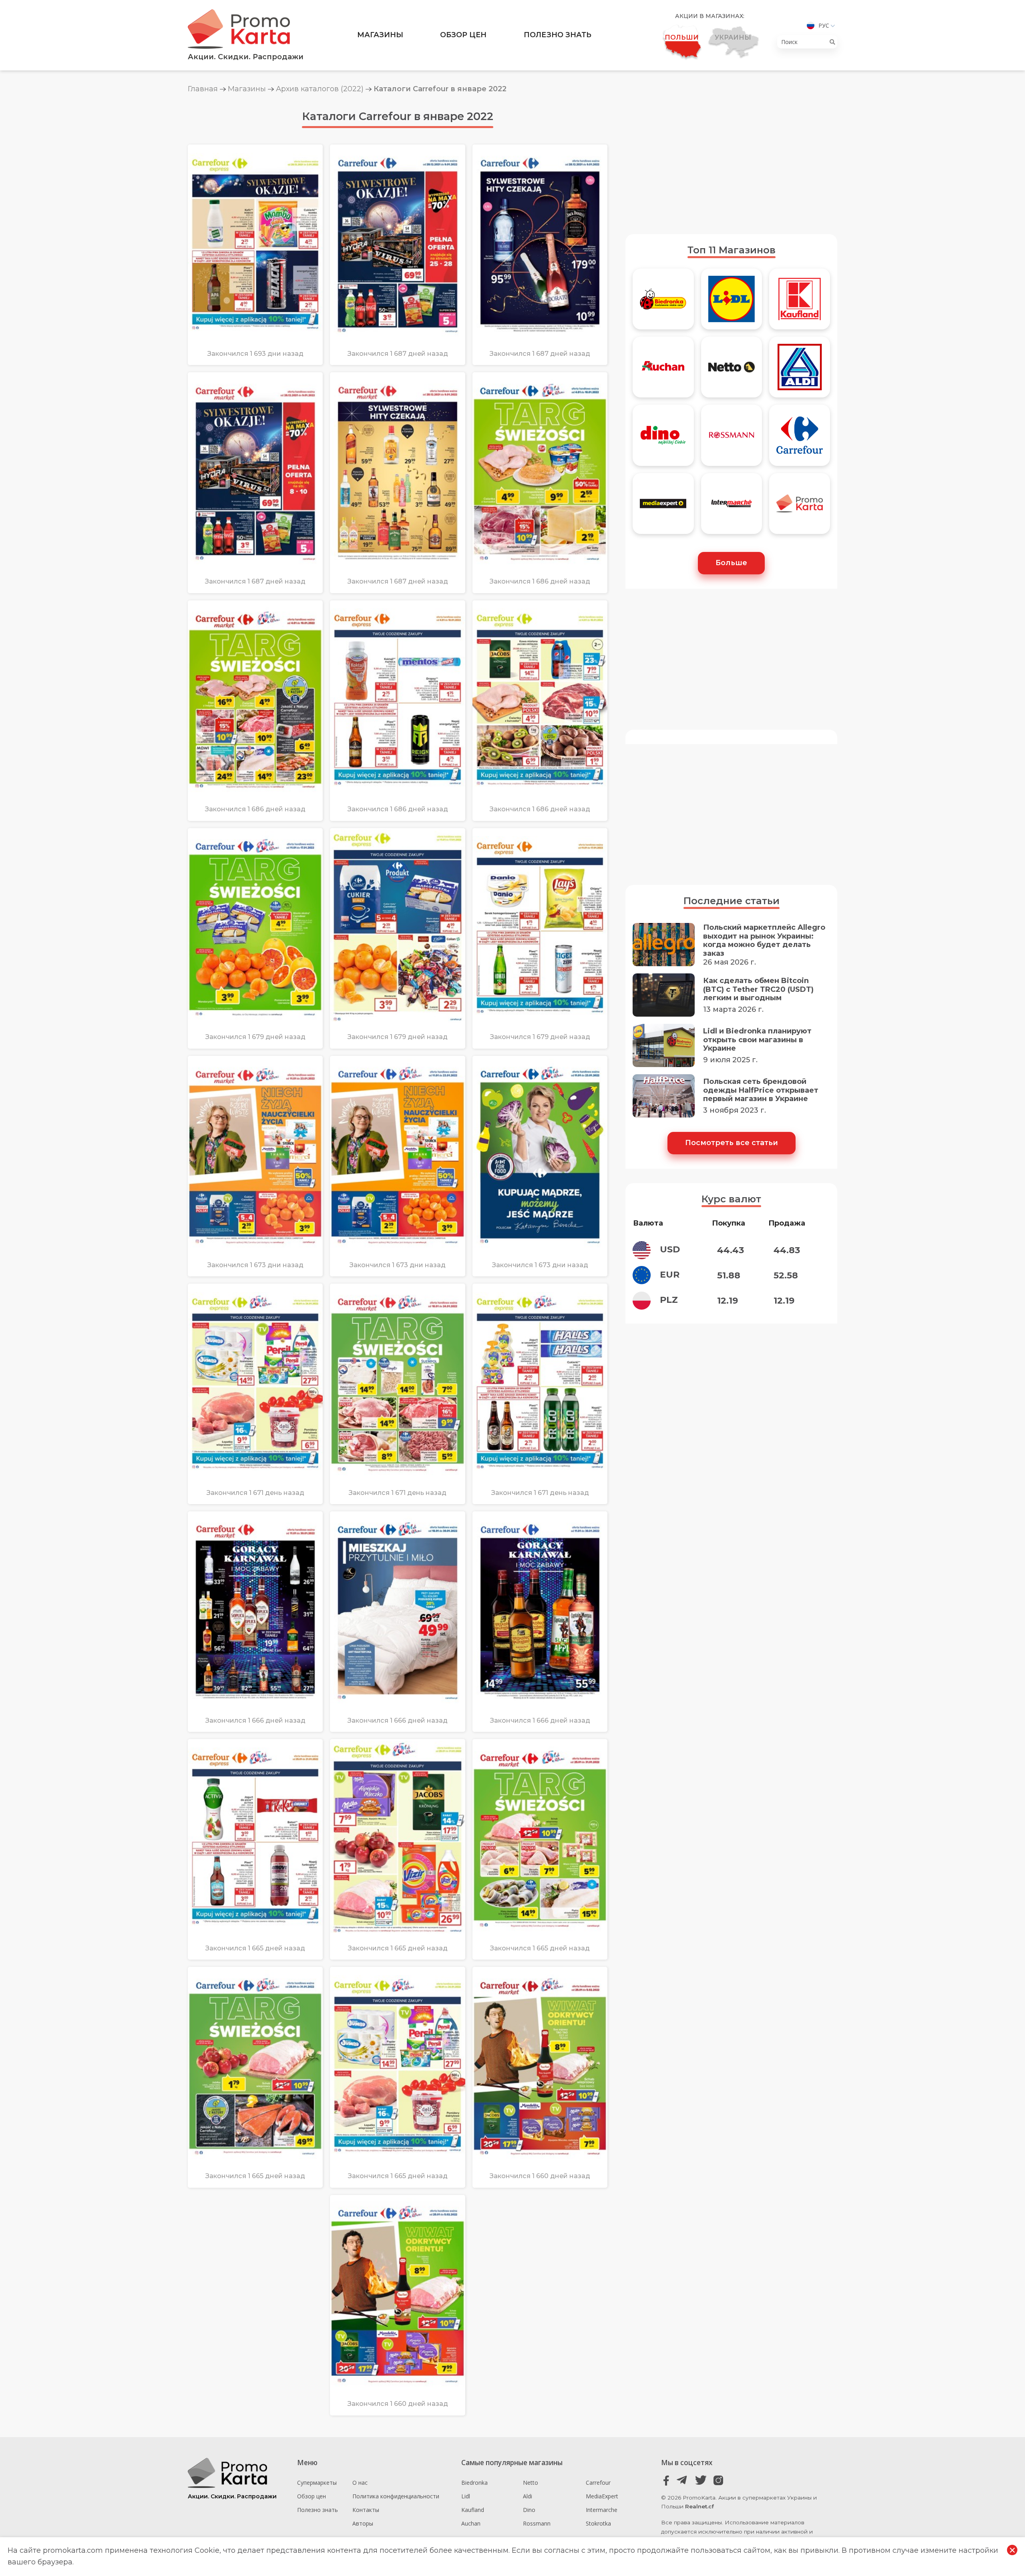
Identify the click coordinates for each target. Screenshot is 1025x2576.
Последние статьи (732, 901)
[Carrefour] (800, 439)
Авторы (363, 2523)
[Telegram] (684, 2481)
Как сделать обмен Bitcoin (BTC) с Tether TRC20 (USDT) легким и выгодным (758, 989)
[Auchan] (663, 371)
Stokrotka (598, 2523)
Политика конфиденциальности (396, 2496)
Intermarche (602, 2510)
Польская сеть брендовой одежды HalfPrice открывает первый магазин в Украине (761, 1090)
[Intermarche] (732, 507)
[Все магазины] (800, 507)
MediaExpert (602, 2496)
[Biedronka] (663, 303)
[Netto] (732, 371)
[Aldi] (800, 371)
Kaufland (473, 2510)
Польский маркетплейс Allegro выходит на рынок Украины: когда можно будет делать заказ (764, 941)
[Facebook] (666, 2481)
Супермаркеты (317, 2483)
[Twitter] (701, 2481)
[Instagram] (718, 2481)
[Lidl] (732, 303)
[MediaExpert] (663, 507)
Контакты (366, 2510)
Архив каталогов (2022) (320, 89)
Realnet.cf (699, 2506)
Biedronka (474, 2483)
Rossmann (537, 2523)
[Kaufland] (800, 303)
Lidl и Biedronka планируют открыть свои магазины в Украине (757, 1040)
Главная (203, 89)
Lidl (466, 2496)
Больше (731, 563)
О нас (360, 2483)
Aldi (528, 2496)
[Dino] (663, 439)
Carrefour (598, 2483)
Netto (531, 2483)
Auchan (471, 2523)
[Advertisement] (731, 164)
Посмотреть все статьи (732, 1143)
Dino (529, 2510)
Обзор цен (463, 35)
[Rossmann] (732, 439)
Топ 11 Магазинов (732, 250)
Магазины (380, 35)
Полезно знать (558, 35)
